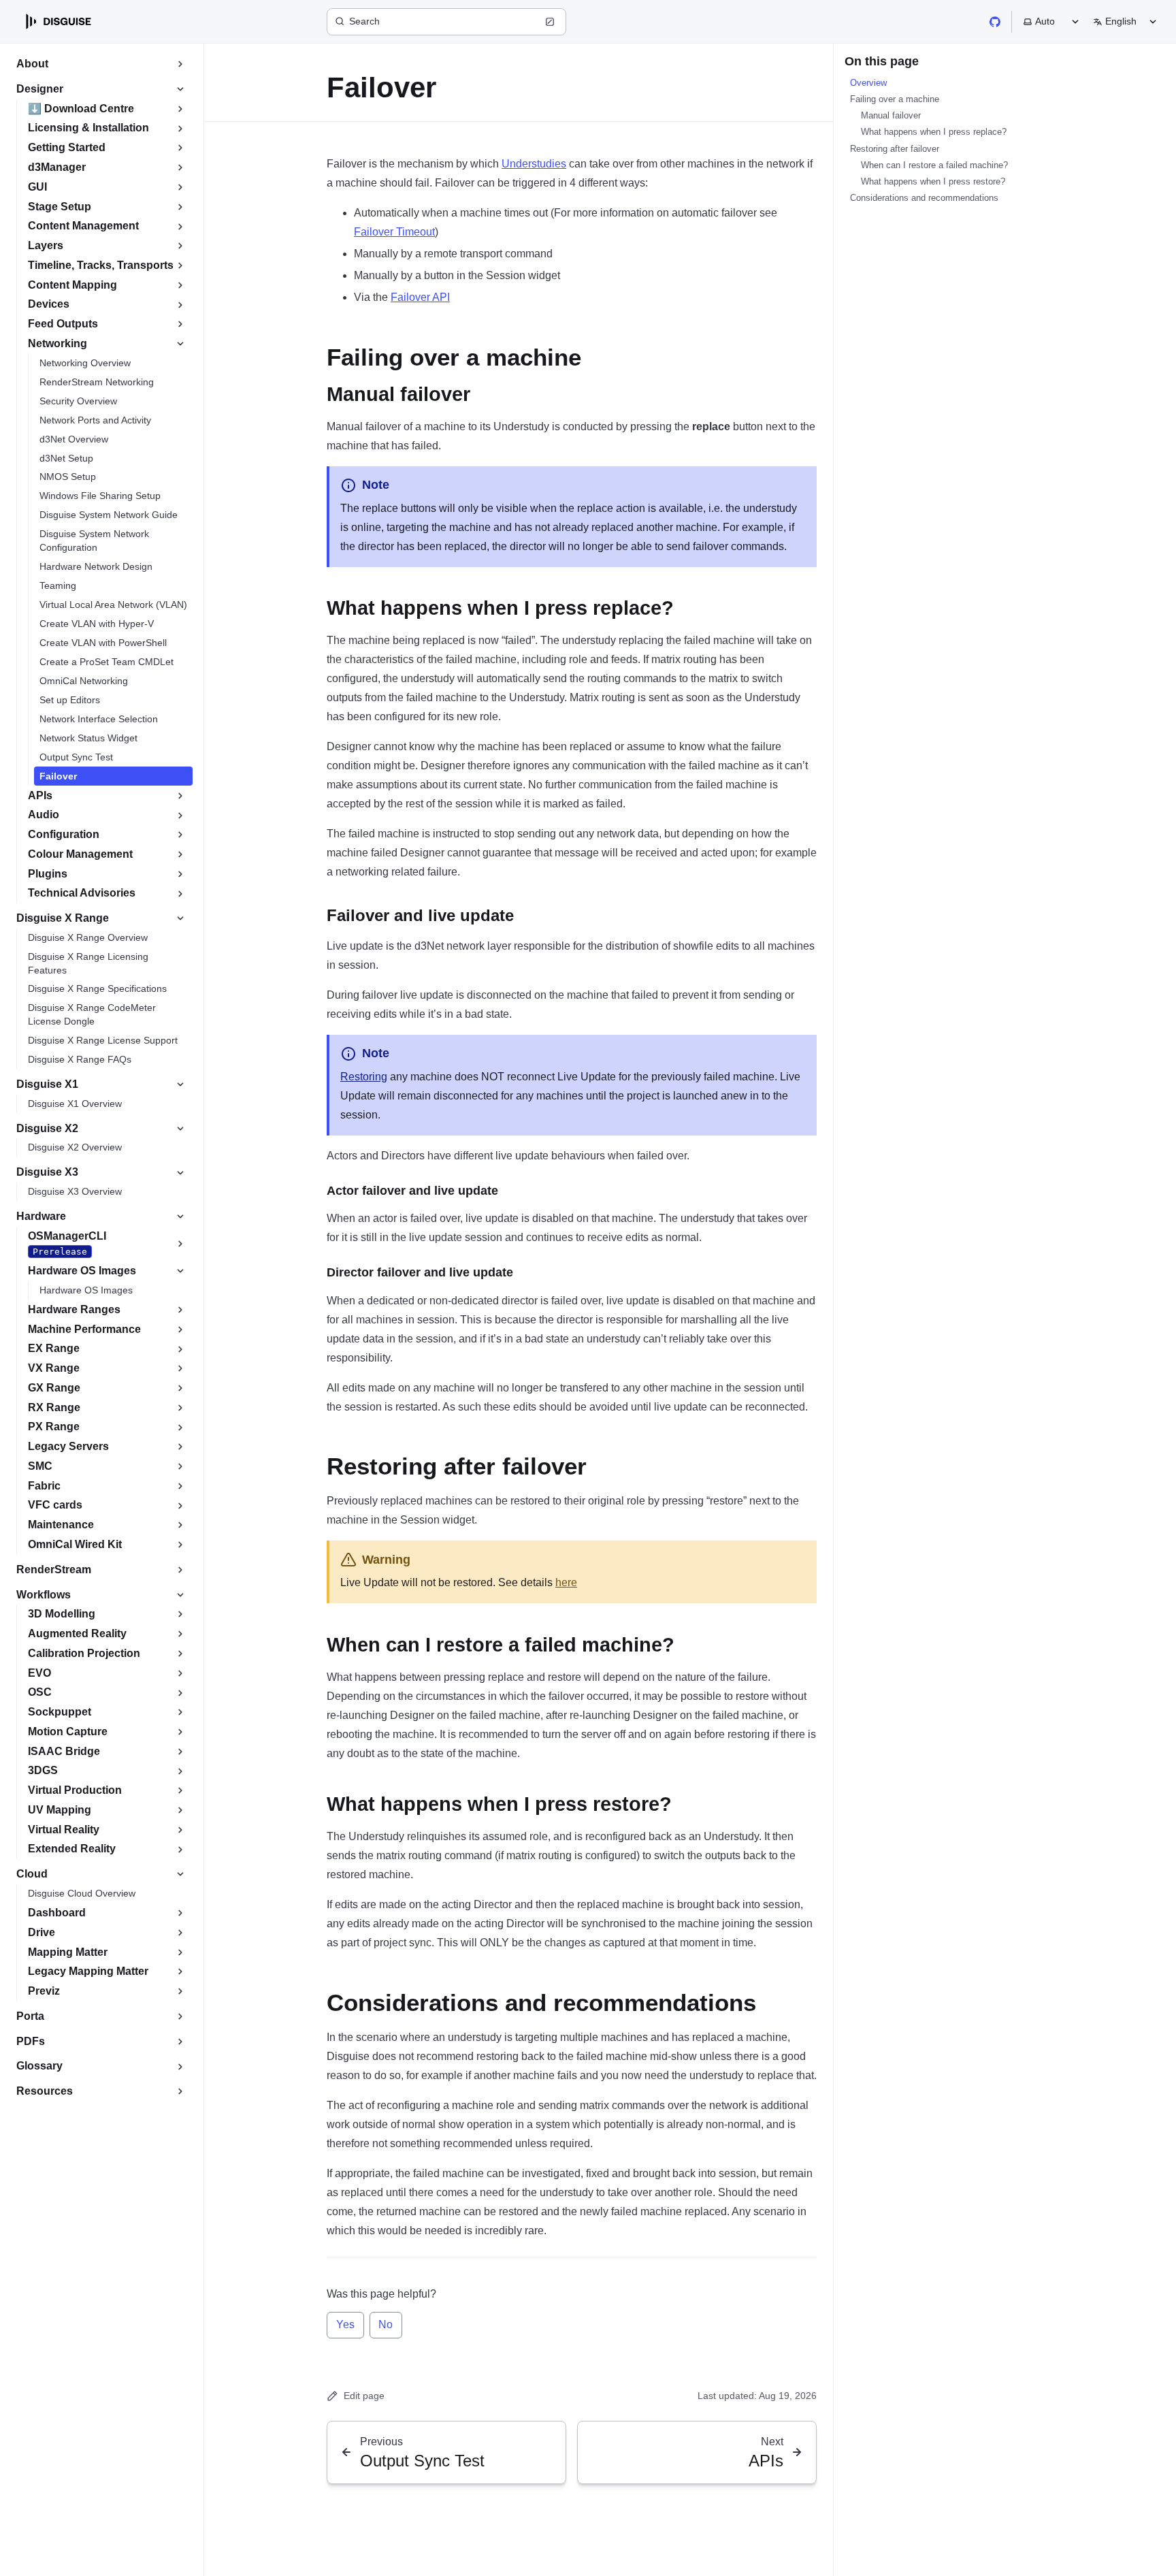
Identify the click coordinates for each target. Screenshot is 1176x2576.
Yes (345, 2324)
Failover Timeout (394, 232)
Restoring (364, 1077)
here (566, 1582)
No (386, 2324)
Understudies (534, 164)
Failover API (420, 297)
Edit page (364, 2396)
